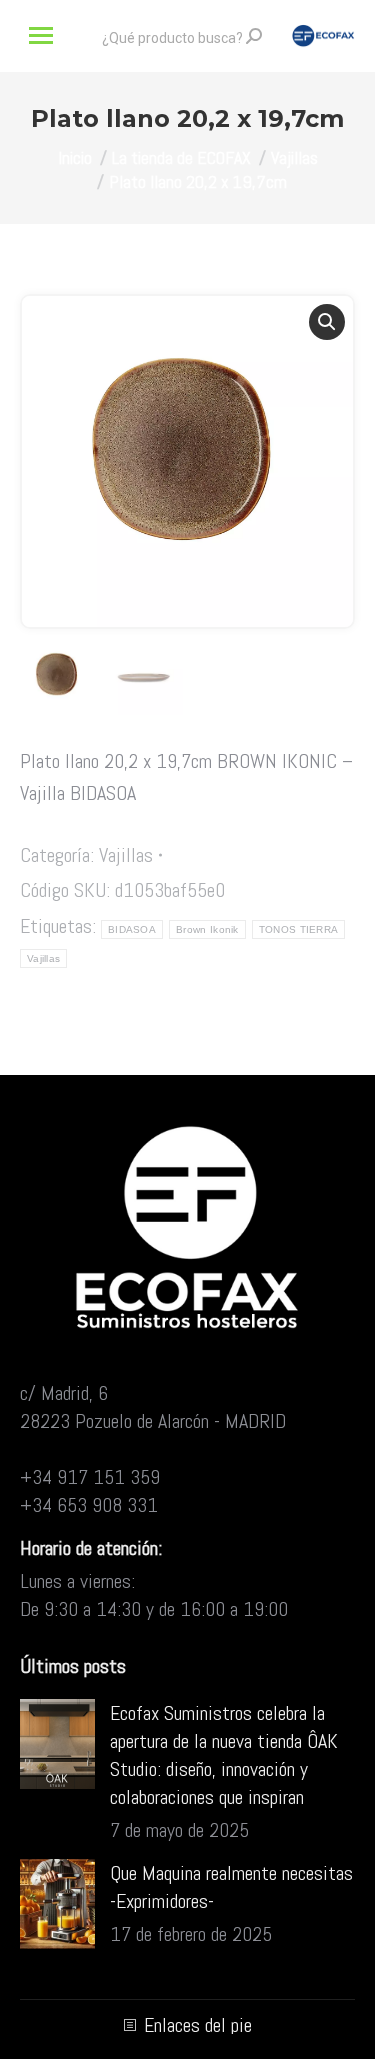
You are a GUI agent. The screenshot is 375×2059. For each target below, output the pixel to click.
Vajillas (126, 855)
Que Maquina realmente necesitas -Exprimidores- (231, 1887)
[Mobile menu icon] (41, 35)
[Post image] (57, 1744)
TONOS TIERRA (299, 929)
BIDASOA (132, 929)
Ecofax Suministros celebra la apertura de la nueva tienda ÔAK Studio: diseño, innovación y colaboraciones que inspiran (224, 1755)
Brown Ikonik (207, 929)
